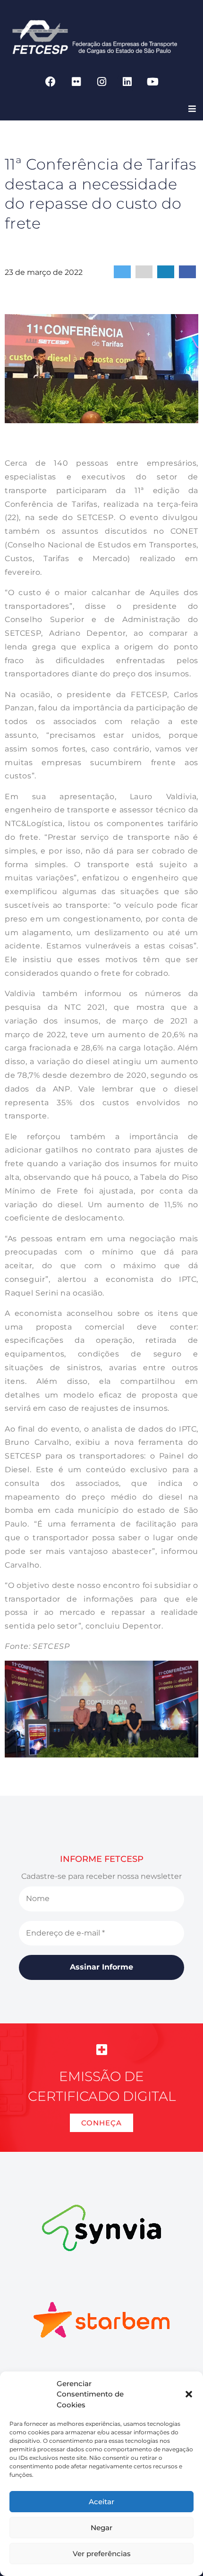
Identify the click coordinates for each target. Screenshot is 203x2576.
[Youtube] (152, 82)
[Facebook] (51, 82)
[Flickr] (76, 82)
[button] (189, 2394)
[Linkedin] (127, 82)
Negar (101, 2528)
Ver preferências (102, 2554)
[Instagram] (101, 82)
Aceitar (101, 2502)
